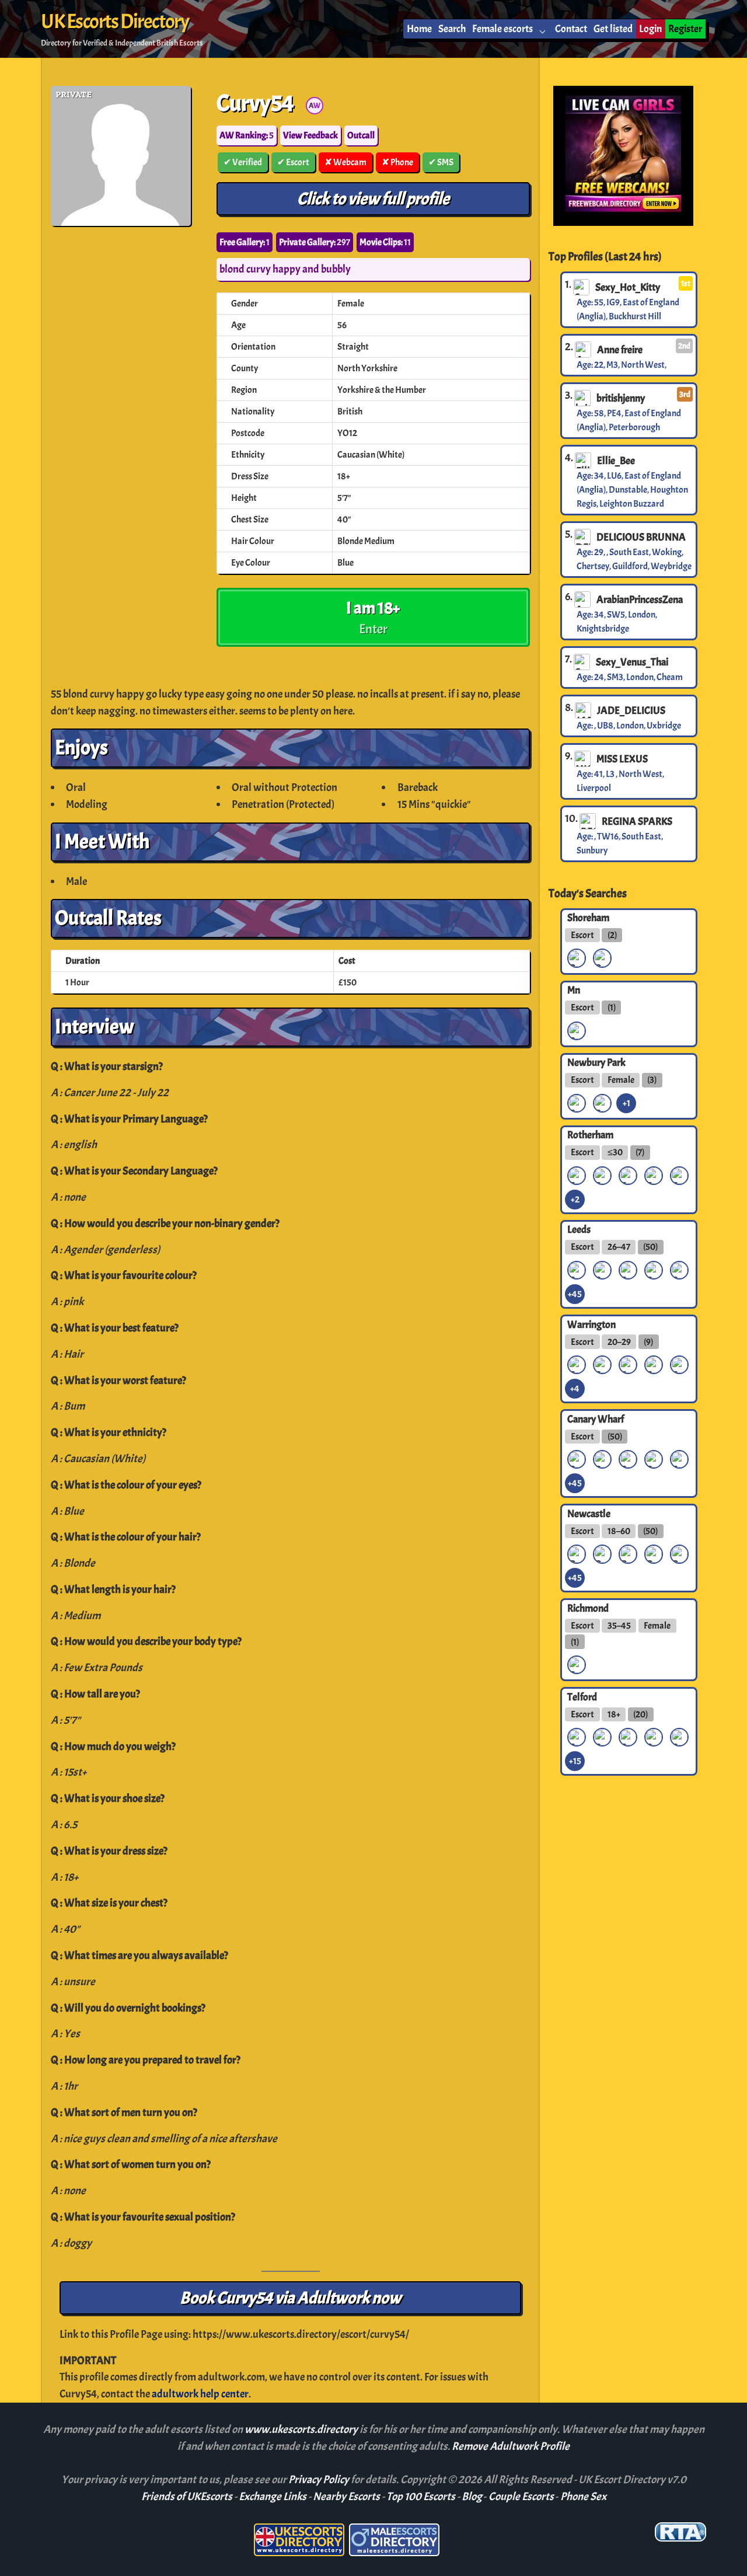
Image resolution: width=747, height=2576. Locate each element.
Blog (472, 2497)
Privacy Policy (320, 2480)
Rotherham (590, 1135)
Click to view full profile (373, 199)
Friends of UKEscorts (187, 2497)
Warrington (591, 1324)
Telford (582, 1696)
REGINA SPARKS (637, 821)
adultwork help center (200, 2394)
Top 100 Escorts (421, 2497)
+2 (575, 1200)
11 (385, 242)
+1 (626, 1103)
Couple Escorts (521, 2497)
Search (452, 29)
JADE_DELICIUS (631, 710)
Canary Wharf (596, 1418)
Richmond (588, 1608)
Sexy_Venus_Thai (632, 662)
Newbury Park (596, 1062)
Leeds (579, 1229)
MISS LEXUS (622, 759)
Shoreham (588, 918)
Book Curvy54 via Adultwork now (290, 2298)
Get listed (613, 29)
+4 (575, 1389)
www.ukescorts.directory (302, 2429)
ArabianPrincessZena (640, 599)
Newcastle (589, 1513)
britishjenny (621, 398)
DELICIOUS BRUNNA (641, 537)
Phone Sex (583, 2497)
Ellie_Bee (616, 461)
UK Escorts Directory (115, 22)
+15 (575, 1761)
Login (650, 29)
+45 (575, 1294)
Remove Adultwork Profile (511, 2446)
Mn (574, 990)
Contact (571, 29)
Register (685, 29)
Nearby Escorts (346, 2497)
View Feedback (310, 135)
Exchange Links (273, 2497)
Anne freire (620, 350)
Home (419, 29)
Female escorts (502, 29)
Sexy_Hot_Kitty (628, 287)
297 (315, 242)
